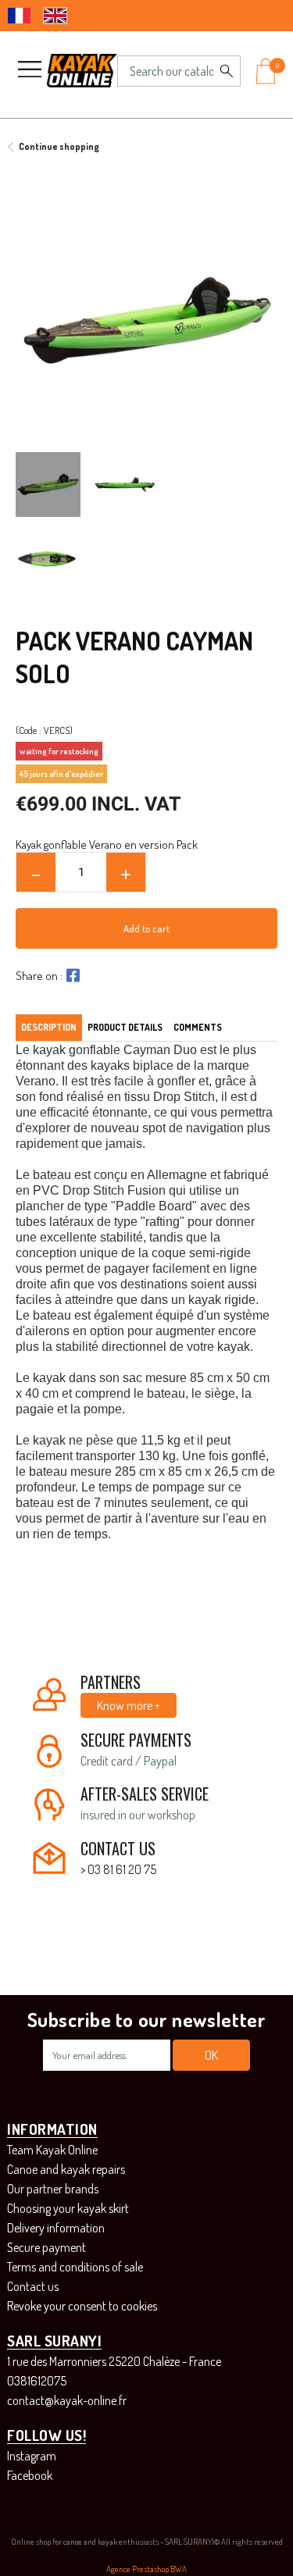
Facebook (30, 2475)
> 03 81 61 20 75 (118, 1869)
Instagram (32, 2456)
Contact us (33, 2286)
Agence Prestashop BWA (146, 2569)
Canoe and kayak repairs (66, 2169)
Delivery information (56, 2228)
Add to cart (146, 928)
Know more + (129, 1705)
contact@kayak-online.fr (67, 2400)
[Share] (71, 975)
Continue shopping (59, 146)
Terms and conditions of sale (75, 2267)
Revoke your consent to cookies (82, 2306)
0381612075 (37, 2381)
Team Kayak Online (52, 2150)
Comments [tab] (198, 1027)
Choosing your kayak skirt (68, 2208)
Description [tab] (49, 1027)
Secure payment (46, 2247)
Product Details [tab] (125, 1027)
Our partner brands (53, 2189)
